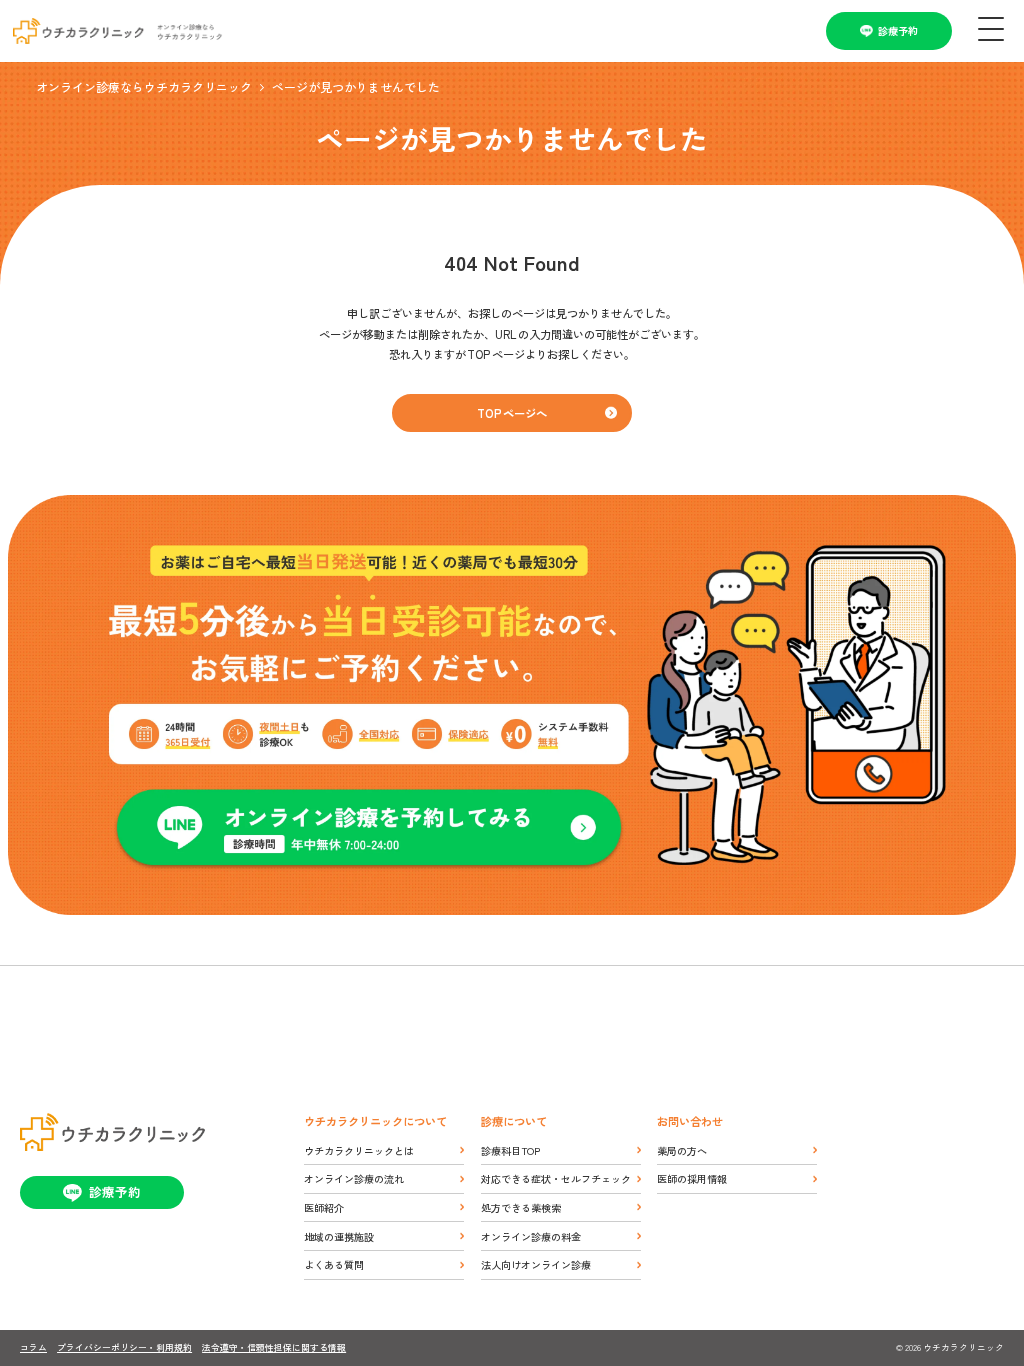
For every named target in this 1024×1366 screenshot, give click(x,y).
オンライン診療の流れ (354, 1178)
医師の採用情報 (692, 1178)
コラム (33, 1347)
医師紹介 (324, 1207)
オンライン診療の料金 (531, 1236)
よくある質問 (334, 1264)
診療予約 (898, 30)
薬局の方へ (682, 1150)
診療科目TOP (510, 1150)
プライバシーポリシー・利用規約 (124, 1347)
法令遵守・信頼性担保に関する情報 (274, 1347)
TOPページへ (512, 413)
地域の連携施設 (339, 1236)
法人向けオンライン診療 (536, 1264)
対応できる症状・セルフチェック (556, 1178)
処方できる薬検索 (521, 1207)
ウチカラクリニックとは (359, 1150)
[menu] (987, 31)
